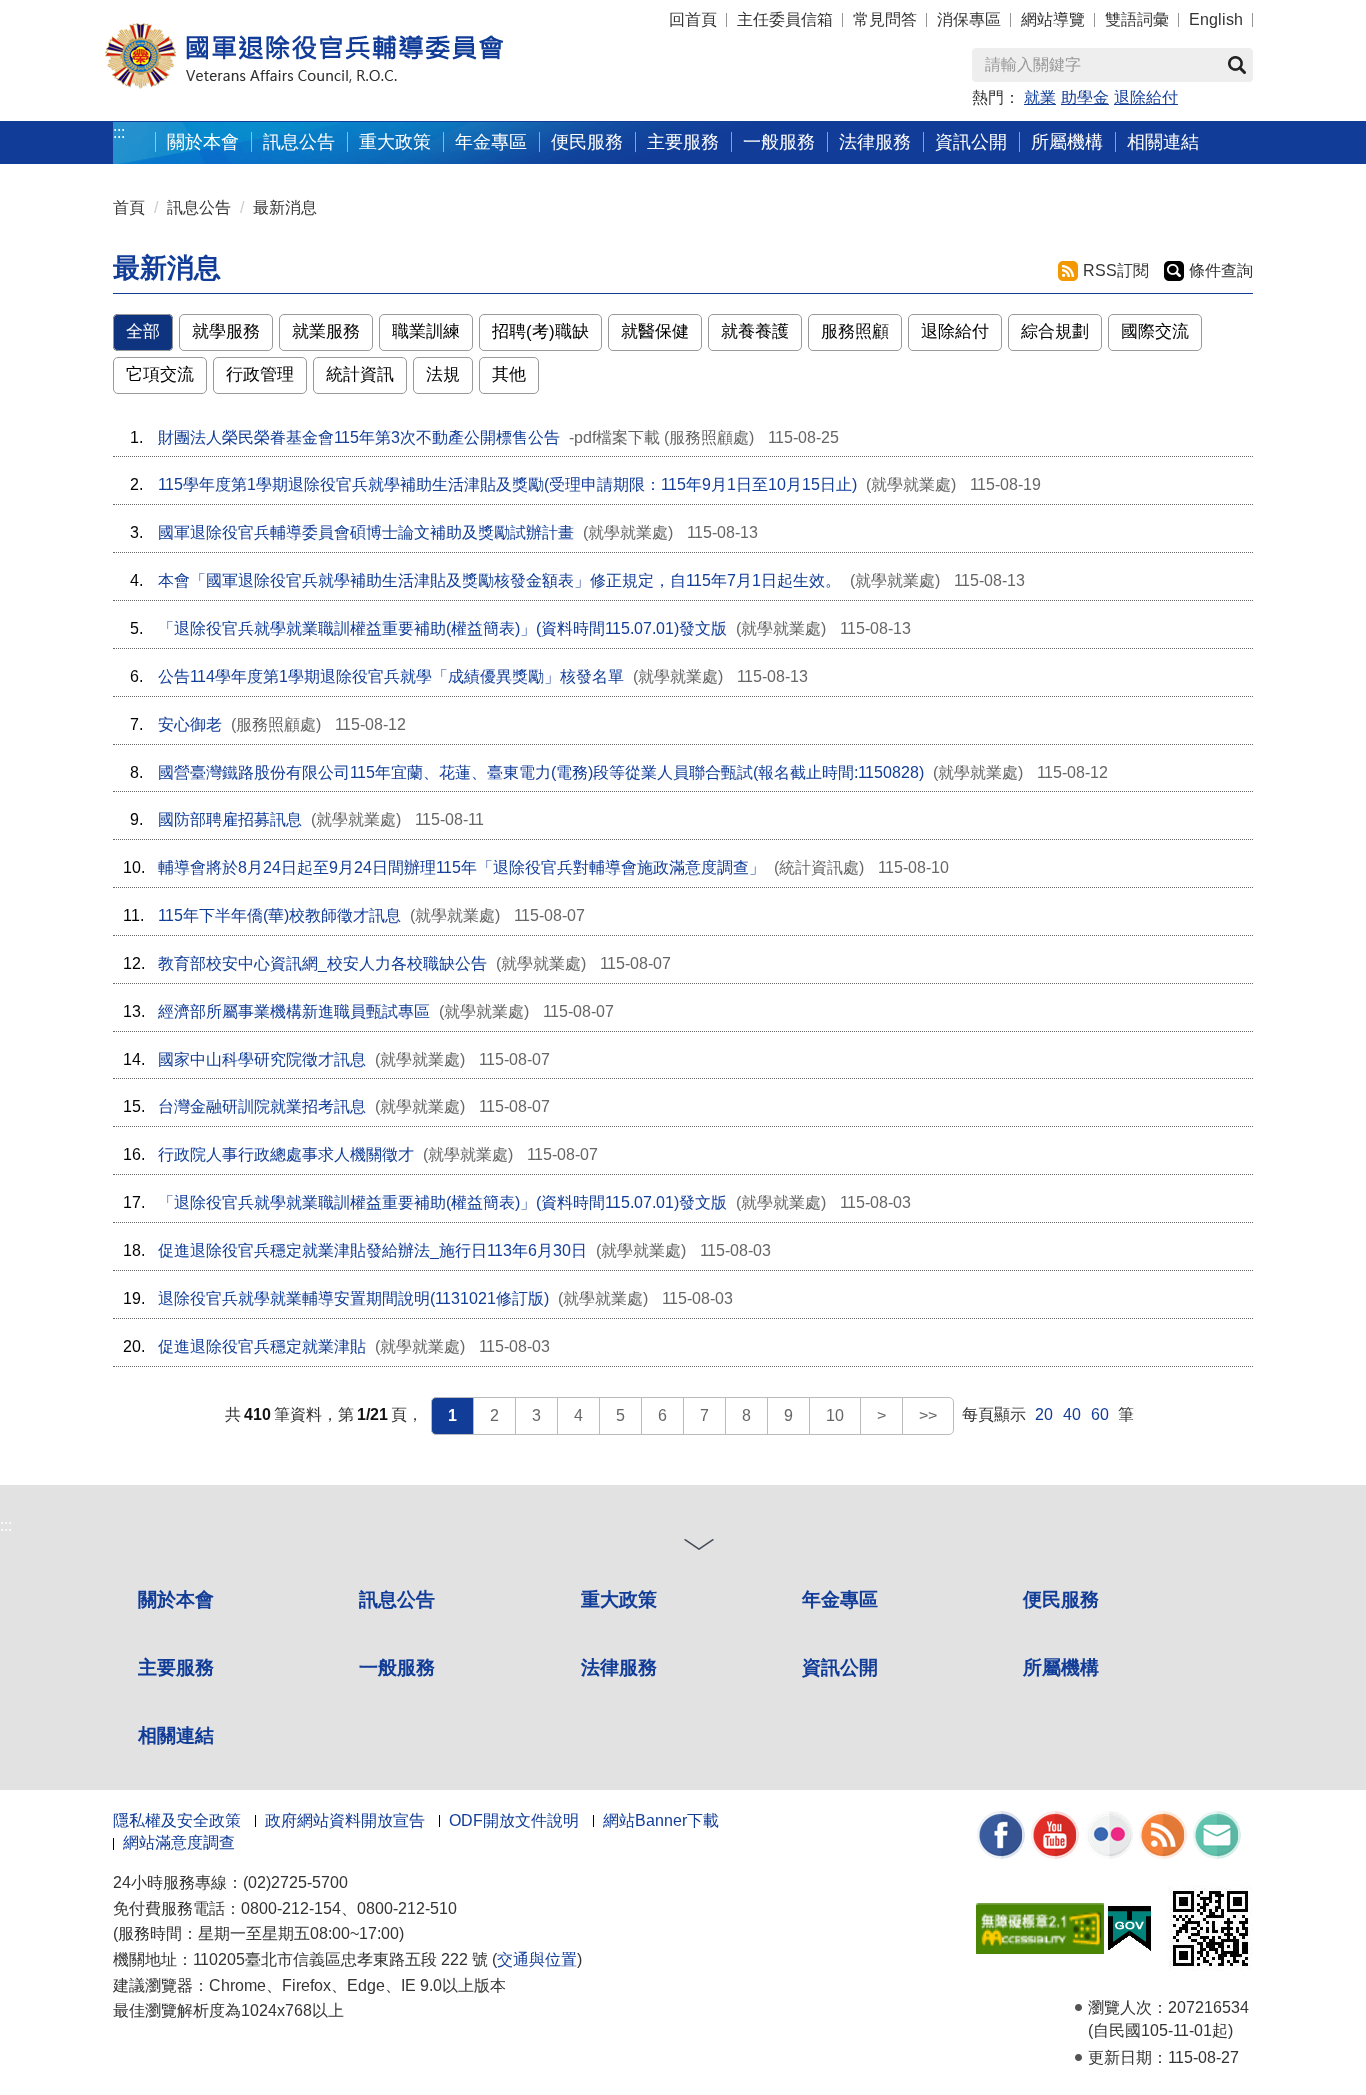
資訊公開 (840, 1667)
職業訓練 (426, 331)
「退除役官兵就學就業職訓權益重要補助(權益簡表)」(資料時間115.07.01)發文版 (442, 628)
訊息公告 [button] (299, 141)
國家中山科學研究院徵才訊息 (262, 1059)
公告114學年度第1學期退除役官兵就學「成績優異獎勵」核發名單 (391, 676)
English (1216, 19)
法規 (443, 374)
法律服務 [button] (875, 141)
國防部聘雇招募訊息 (230, 819)
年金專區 (491, 141)
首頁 (129, 207)
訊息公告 (199, 207)
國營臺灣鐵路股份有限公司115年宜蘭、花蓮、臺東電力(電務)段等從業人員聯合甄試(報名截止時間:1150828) (541, 772)
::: (119, 132)
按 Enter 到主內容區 (55, 10)
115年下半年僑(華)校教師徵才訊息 (279, 915)
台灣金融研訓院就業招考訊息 (262, 1106)
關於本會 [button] (203, 141)
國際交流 (1155, 331)
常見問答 (885, 19)
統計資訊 (360, 374)
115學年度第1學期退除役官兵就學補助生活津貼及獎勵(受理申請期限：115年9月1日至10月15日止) (507, 484)
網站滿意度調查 (179, 1842)
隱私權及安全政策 (177, 1820)
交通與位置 (537, 1959)
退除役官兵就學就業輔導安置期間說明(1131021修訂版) (353, 1298)
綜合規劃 (1055, 331)
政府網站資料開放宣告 (345, 1820)
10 (835, 1415)
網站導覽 (1053, 19)
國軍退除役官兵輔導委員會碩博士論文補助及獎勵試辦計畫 (366, 532)
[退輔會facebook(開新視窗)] (1001, 1833)
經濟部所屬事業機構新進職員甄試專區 (294, 1011)
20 (1044, 1414)
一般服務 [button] (779, 141)
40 (1072, 1414)
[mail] (1217, 1833)
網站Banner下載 (661, 1820)
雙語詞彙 (1137, 19)
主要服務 (176, 1667)
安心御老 (190, 724)
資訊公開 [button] (971, 141)
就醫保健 (655, 331)
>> (928, 1415)
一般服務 (397, 1667)
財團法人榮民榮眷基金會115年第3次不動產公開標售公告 (359, 437)
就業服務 (326, 331)
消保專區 (969, 19)
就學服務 (226, 331)
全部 (143, 331)
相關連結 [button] (1163, 141)
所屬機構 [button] (1067, 141)
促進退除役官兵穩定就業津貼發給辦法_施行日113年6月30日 (372, 1250)
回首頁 (693, 19)
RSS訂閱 (1116, 270)
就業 (1040, 97)
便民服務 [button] (587, 141)
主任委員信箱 (785, 19)
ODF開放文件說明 (514, 1820)
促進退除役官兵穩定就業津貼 (262, 1346)
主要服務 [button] (683, 141)
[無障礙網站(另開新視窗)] (1040, 1926)
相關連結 (176, 1735)
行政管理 (260, 374)
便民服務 (1061, 1599)
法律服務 (619, 1667)
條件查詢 (1221, 270)
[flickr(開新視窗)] (1109, 1833)
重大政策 (395, 141)
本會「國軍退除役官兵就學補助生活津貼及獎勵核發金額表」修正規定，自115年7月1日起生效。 (499, 580)
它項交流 (160, 374)
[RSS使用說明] (1163, 1833)
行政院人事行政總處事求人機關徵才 (286, 1154)
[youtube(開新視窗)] (1055, 1833)
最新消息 (285, 207)
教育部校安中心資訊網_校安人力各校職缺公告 (322, 963)
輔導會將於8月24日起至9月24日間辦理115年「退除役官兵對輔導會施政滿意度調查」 (461, 867)
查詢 (1237, 65)
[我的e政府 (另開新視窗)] (1129, 1926)
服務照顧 (855, 331)
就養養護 (755, 331)
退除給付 (1146, 97)
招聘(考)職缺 (540, 331)
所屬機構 (1061, 1667)
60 (1100, 1414)
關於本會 (176, 1599)
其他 (509, 374)
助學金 (1085, 97)
